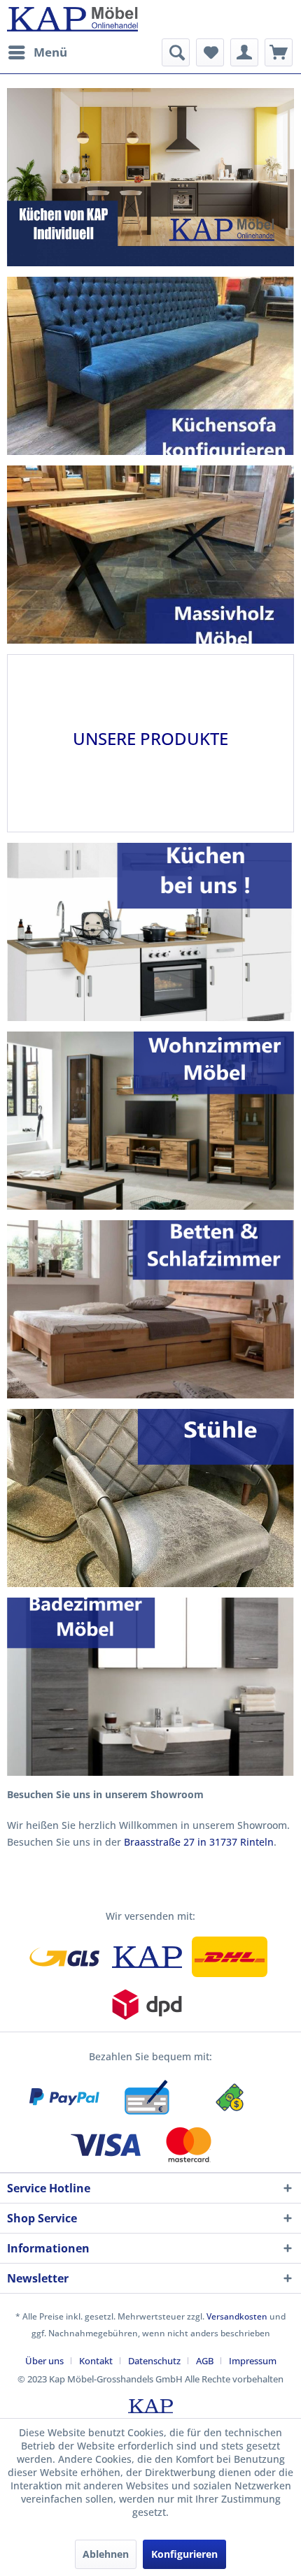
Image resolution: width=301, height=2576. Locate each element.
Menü (50, 52)
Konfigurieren (184, 2554)
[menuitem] (37, 52)
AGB (205, 2361)
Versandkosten (237, 2316)
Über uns (44, 2361)
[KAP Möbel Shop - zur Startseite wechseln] (72, 19)
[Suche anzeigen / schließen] (176, 52)
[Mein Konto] (244, 52)
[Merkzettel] (210, 52)
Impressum (253, 2361)
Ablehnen (106, 2554)
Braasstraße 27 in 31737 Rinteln (199, 1842)
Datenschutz (154, 2361)
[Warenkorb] (279, 52)
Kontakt (96, 2361)
